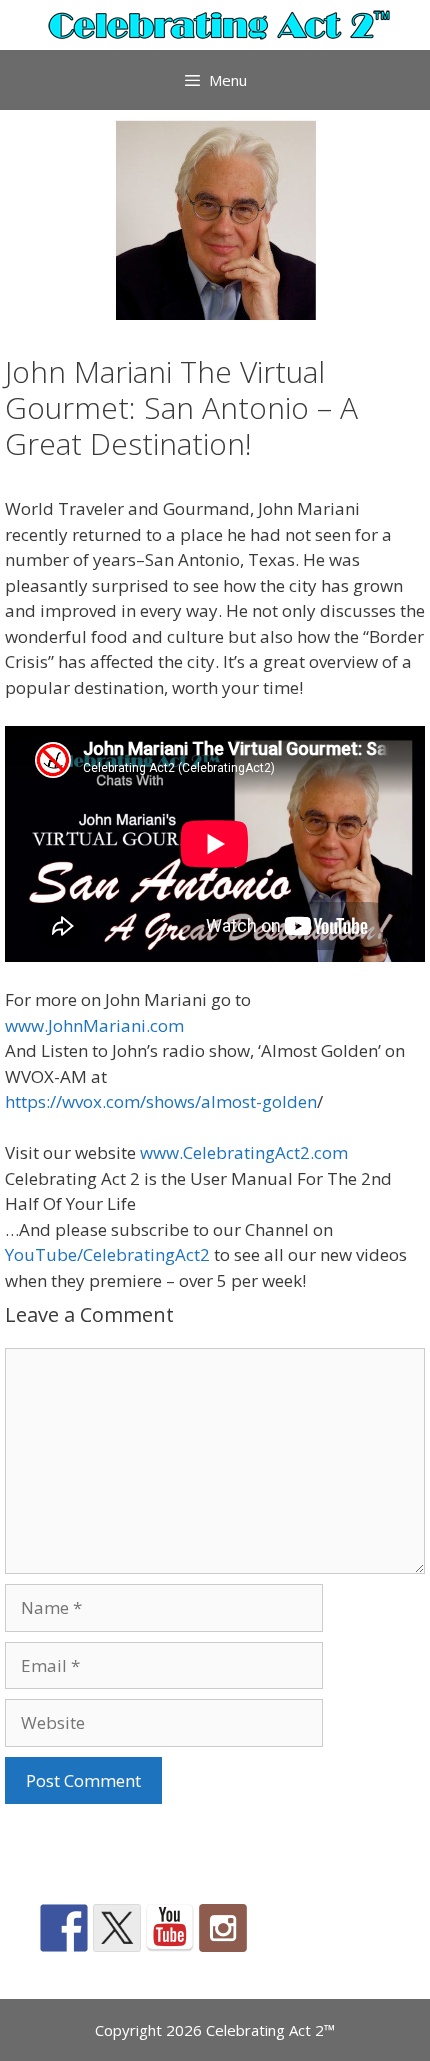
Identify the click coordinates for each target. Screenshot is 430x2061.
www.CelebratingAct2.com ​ (246, 1152)
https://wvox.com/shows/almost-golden (161, 1101)
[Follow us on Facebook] (64, 1928)
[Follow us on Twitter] (117, 1928)
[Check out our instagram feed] (223, 1928)
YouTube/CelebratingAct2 (107, 1254)
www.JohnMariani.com (94, 1025)
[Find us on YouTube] (170, 1928)
